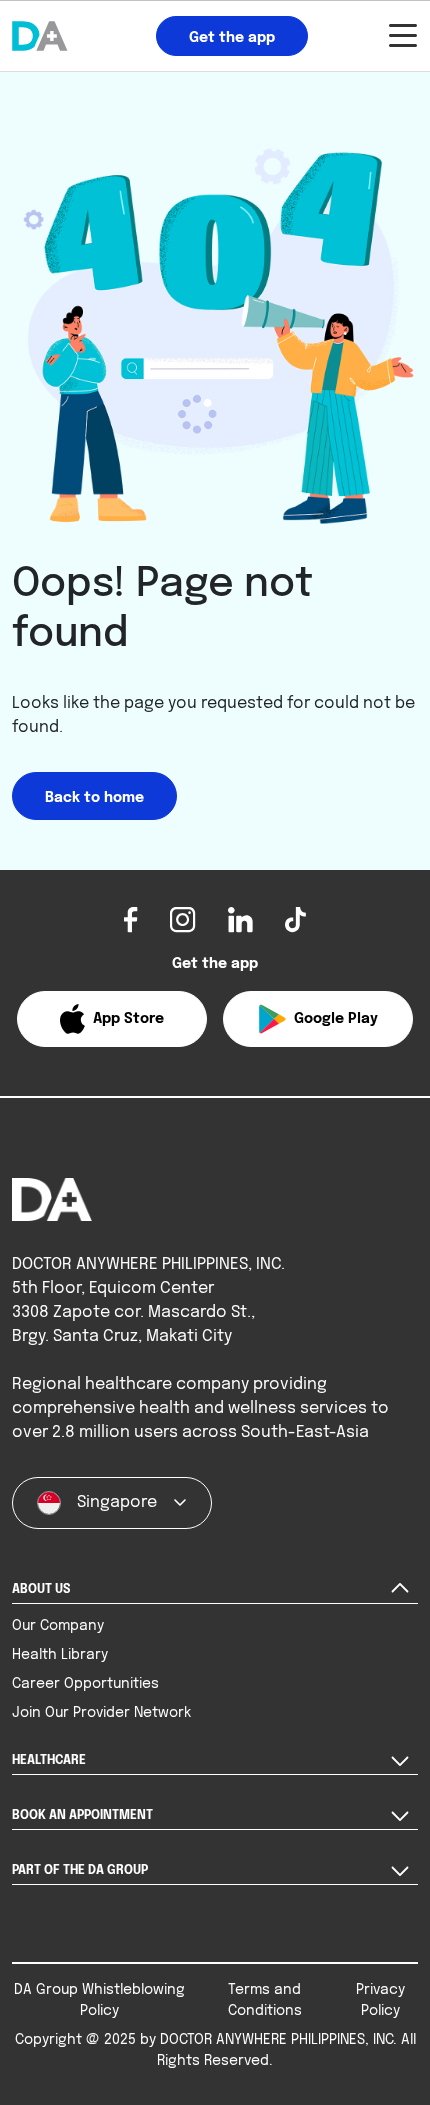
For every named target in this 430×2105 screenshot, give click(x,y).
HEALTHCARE (49, 1761)
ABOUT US (41, 1590)
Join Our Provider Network (101, 1713)
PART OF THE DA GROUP (80, 1871)
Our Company (58, 1626)
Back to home (94, 798)
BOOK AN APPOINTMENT (82, 1816)
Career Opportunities (85, 1684)
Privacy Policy (380, 2000)
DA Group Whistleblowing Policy (99, 2000)
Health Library (60, 1655)
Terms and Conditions (265, 2000)
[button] (112, 1019)
